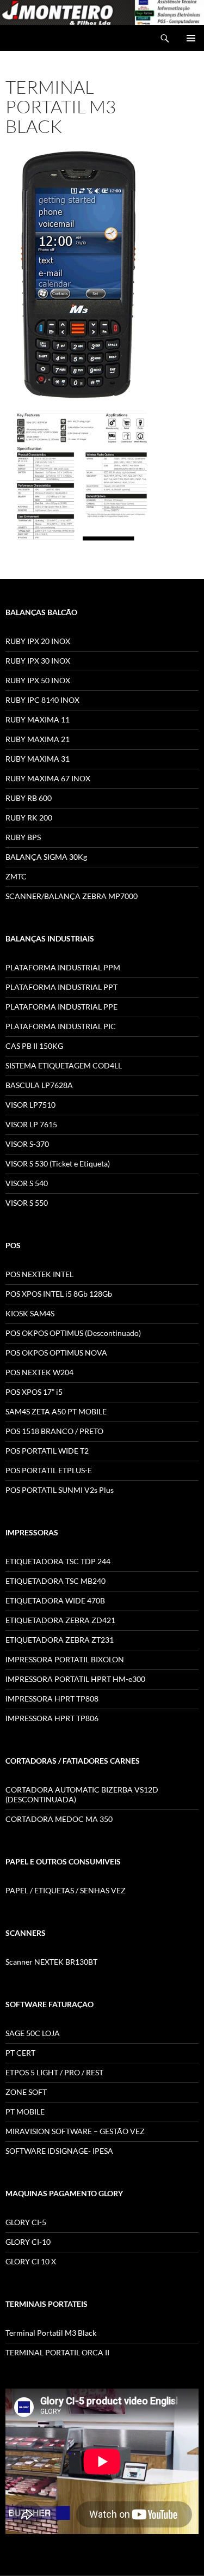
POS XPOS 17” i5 (34, 1392)
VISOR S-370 (27, 1144)
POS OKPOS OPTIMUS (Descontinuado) (73, 1333)
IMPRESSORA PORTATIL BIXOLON (65, 1659)
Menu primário (191, 38)
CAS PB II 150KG (34, 1046)
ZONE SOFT (26, 2092)
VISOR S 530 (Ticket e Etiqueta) (58, 1164)
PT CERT (20, 2053)
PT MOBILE (25, 2112)
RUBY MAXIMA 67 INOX (48, 778)
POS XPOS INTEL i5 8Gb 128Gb (59, 1294)
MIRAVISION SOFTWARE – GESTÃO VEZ (75, 2131)
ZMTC (16, 876)
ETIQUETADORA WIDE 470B (55, 1600)
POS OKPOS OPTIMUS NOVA (56, 1353)
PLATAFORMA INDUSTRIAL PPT (61, 987)
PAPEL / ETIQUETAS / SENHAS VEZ (66, 1890)
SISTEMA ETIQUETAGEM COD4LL (64, 1065)
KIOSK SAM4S (30, 1313)
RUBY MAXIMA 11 (38, 719)
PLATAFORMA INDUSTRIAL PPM (63, 967)
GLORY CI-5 (26, 2222)
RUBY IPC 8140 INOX (42, 700)
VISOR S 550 (27, 1203)
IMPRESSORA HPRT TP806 (52, 1718)
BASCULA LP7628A (39, 1085)
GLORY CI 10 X (31, 2261)
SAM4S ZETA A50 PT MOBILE (56, 1411)
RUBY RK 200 (29, 818)
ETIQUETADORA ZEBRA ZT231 (60, 1640)
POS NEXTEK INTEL (39, 1274)
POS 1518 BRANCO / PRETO (54, 1431)
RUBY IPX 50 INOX (38, 680)
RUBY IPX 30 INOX (38, 661)
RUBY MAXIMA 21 (38, 739)
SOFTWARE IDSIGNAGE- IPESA (59, 2151)
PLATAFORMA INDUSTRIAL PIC (61, 1026)
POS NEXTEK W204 (39, 1372)
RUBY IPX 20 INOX (38, 641)
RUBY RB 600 (29, 798)
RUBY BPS (23, 837)
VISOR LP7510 (30, 1105)
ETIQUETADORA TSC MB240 (55, 1581)
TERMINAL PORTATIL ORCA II (57, 2352)
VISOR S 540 (27, 1183)
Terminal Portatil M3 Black (51, 2333)
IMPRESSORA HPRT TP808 (52, 1699)
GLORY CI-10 (28, 2242)
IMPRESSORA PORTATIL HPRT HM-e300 (75, 1679)
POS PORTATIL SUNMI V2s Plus (60, 1490)
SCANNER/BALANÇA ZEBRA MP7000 (72, 896)
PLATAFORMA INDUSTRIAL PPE (61, 1007)
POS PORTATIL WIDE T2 (47, 1451)
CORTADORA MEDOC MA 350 (59, 1819)
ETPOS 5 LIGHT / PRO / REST (54, 2072)
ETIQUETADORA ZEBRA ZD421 (60, 1620)
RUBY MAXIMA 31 (38, 759)
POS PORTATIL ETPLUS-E (49, 1470)
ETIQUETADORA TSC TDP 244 (58, 1561)
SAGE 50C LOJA (33, 2033)
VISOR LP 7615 (31, 1124)
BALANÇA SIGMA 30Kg (46, 857)
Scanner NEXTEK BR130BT (51, 1962)
